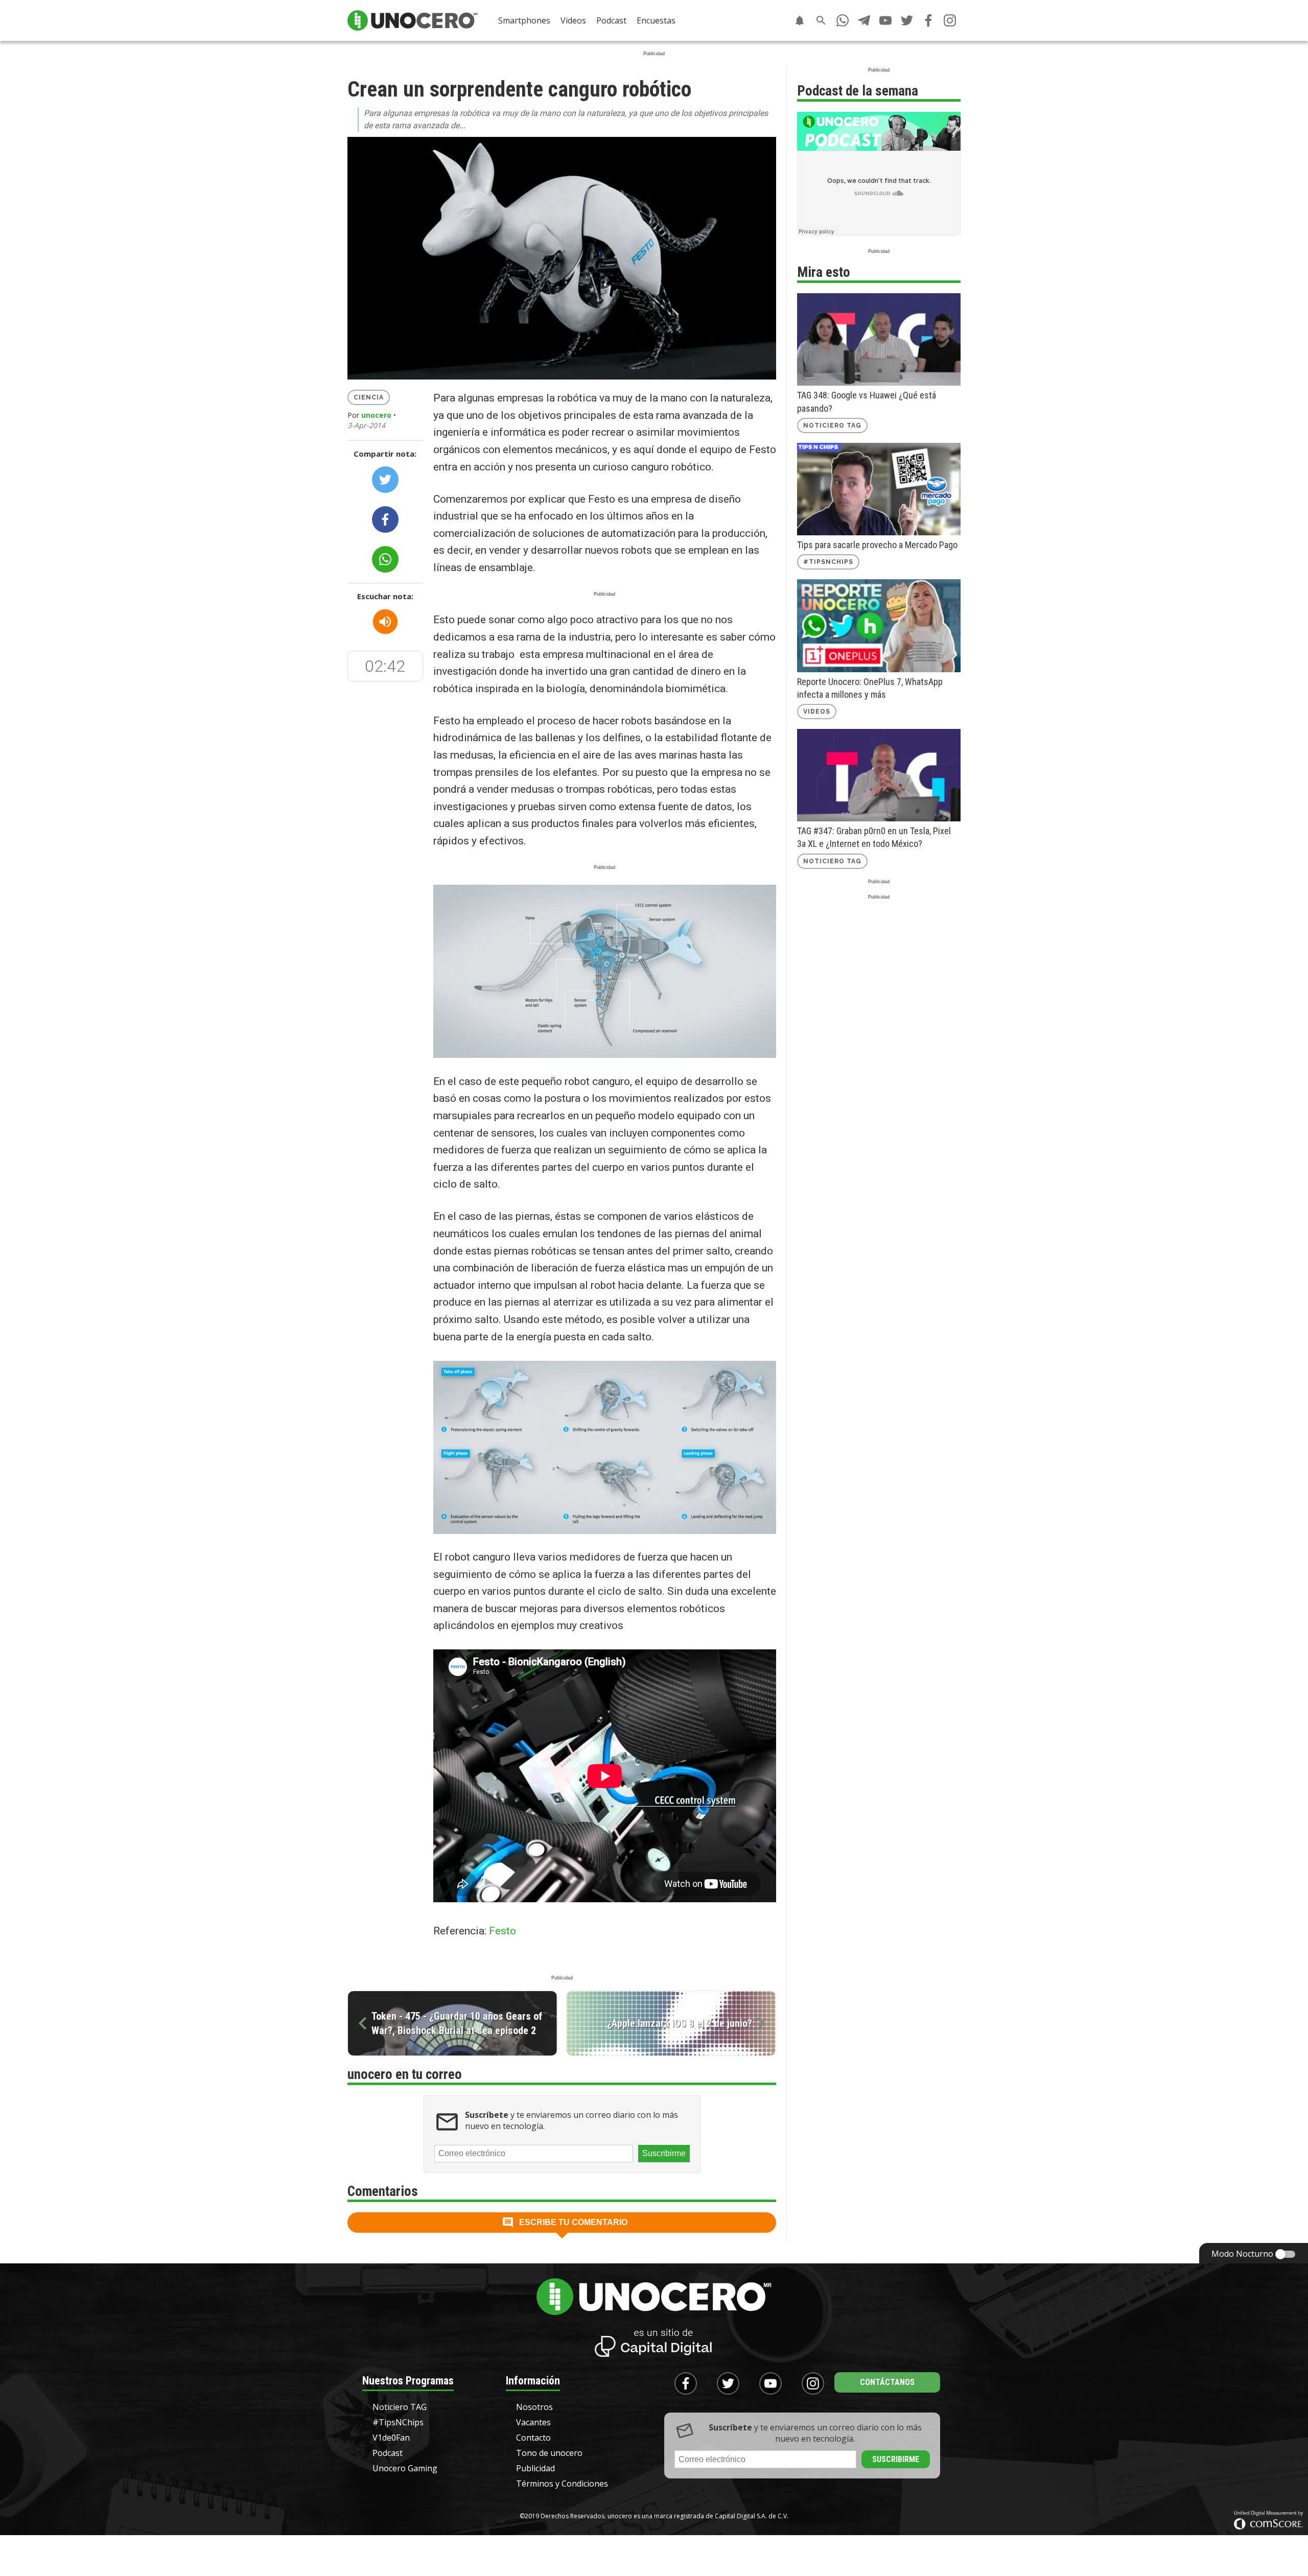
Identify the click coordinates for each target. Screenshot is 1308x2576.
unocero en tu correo (405, 2074)
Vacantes (533, 2422)
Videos (573, 20)
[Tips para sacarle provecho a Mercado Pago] (879, 489)
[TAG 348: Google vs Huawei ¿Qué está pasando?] (879, 339)
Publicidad (535, 2468)
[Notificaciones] (800, 20)
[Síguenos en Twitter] (907, 20)
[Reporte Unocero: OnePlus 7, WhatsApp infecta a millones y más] (879, 625)
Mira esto (824, 272)
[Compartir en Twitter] (385, 480)
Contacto (533, 2438)
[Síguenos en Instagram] (950, 20)
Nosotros (534, 2407)
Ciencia (369, 397)
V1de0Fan (391, 2438)
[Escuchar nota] (385, 622)
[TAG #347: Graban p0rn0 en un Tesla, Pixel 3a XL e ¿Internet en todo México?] (879, 775)
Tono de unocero (549, 2453)
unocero (376, 415)
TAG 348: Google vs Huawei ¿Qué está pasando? (867, 401)
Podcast (611, 20)
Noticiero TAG (832, 426)
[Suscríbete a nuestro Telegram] (864, 20)
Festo (503, 1931)
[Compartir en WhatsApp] (385, 559)
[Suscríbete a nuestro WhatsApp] (843, 20)
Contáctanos (887, 2382)
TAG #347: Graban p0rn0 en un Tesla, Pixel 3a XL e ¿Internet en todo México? (874, 837)
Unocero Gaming (405, 2468)
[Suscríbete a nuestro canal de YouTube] (885, 20)
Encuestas (656, 20)
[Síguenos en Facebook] (928, 20)
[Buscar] (821, 20)
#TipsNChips (828, 562)
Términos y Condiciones (562, 2484)
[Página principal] (413, 20)
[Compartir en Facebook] (385, 519)
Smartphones (524, 20)
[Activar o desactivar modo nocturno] (1286, 2254)
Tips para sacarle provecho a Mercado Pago (877, 545)
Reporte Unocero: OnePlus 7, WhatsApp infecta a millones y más (870, 688)
